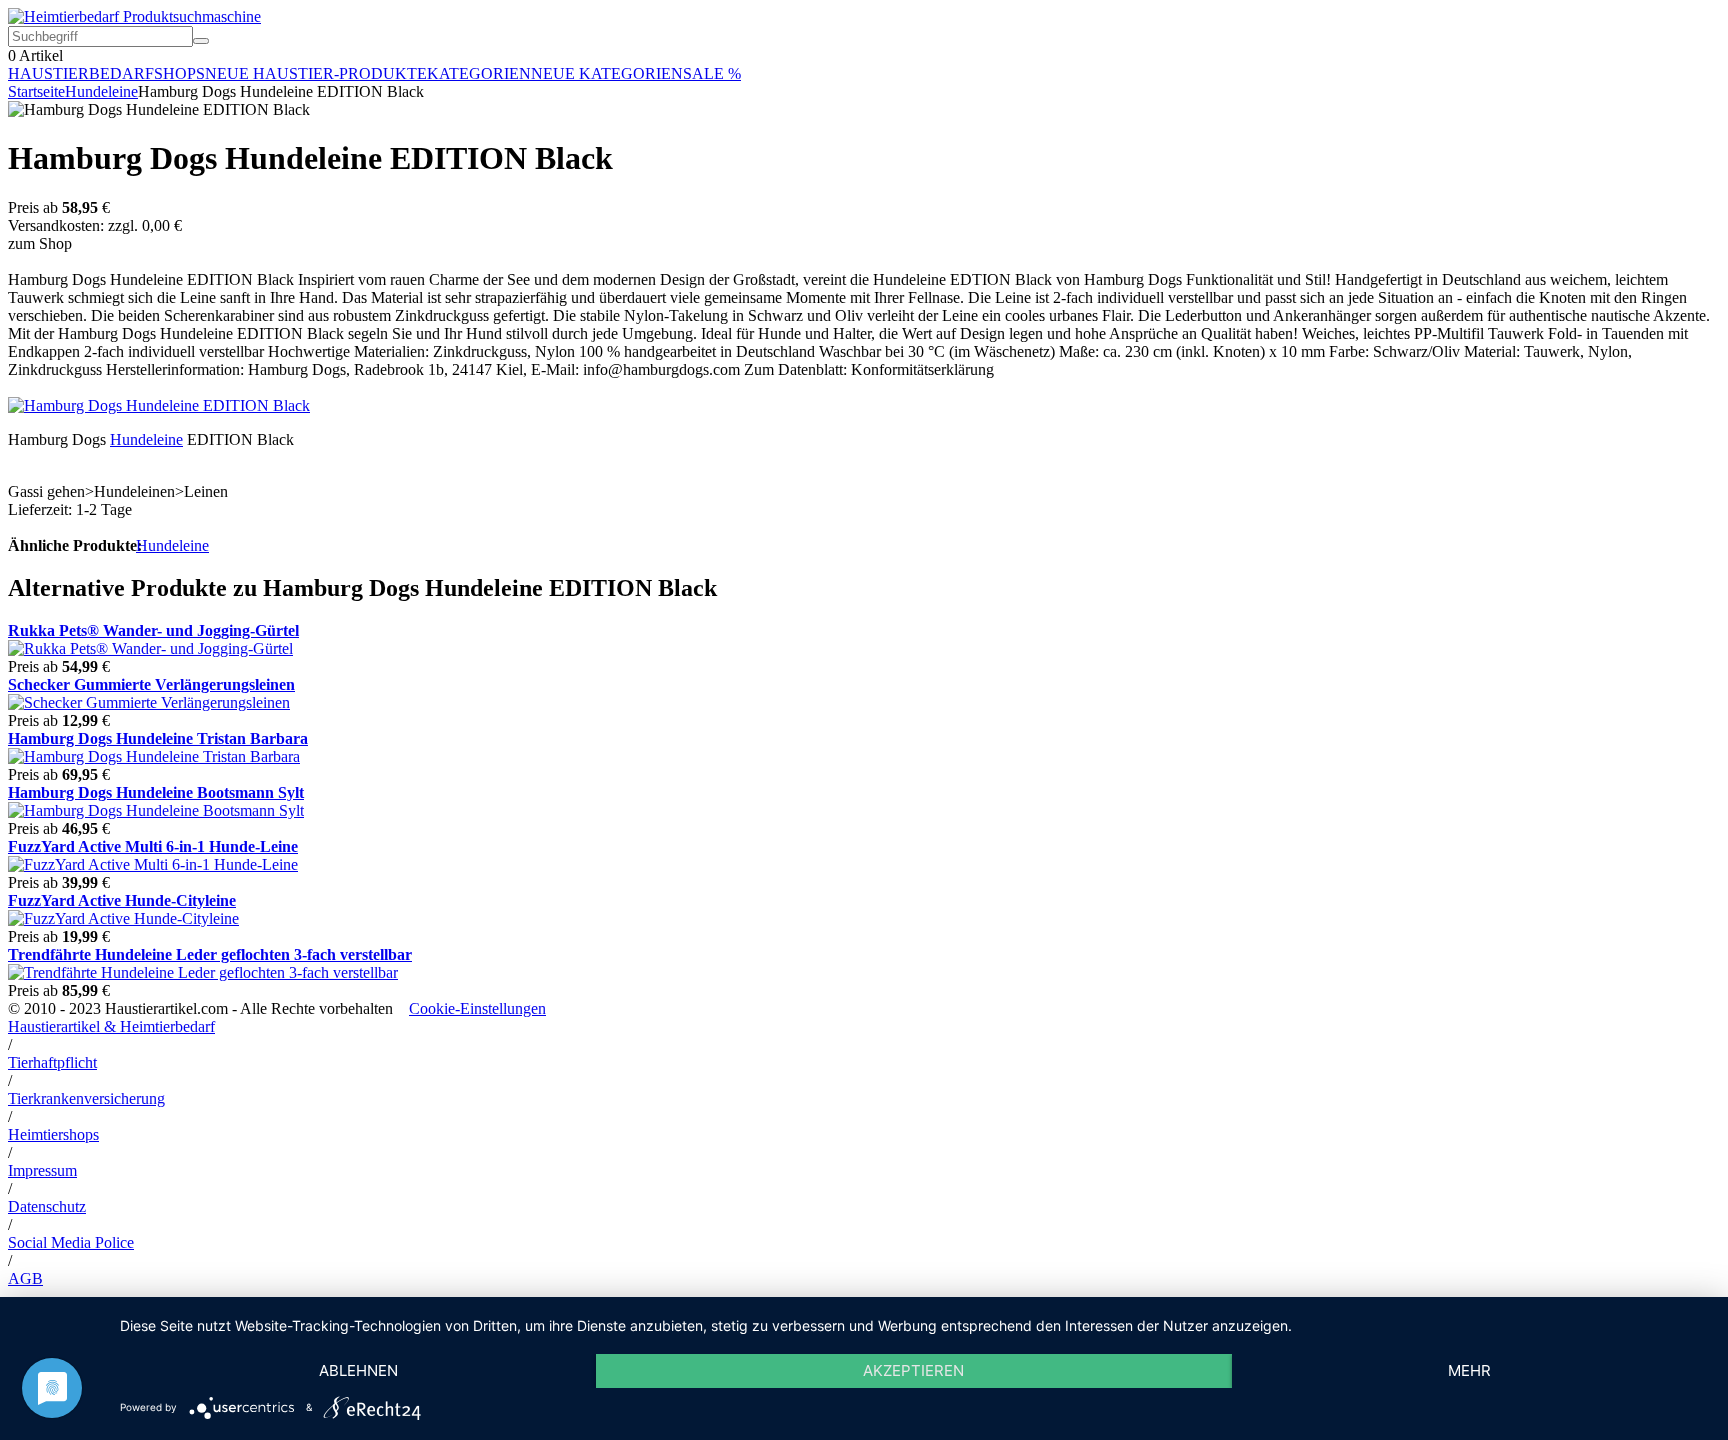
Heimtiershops (53, 1134)
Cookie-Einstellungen (477, 1008)
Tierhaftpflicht (52, 1062)
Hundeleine (101, 91)
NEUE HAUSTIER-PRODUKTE (316, 73)
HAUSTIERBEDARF (81, 73)
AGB (25, 1278)
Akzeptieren (913, 1370)
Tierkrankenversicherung (86, 1098)
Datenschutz (47, 1206)
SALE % (712, 73)
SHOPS (179, 73)
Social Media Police (71, 1242)
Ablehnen (358, 1370)
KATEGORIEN (479, 73)
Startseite (36, 91)
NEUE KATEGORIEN (607, 73)
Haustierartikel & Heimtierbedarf (111, 1026)
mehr (1469, 1370)
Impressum (42, 1170)
